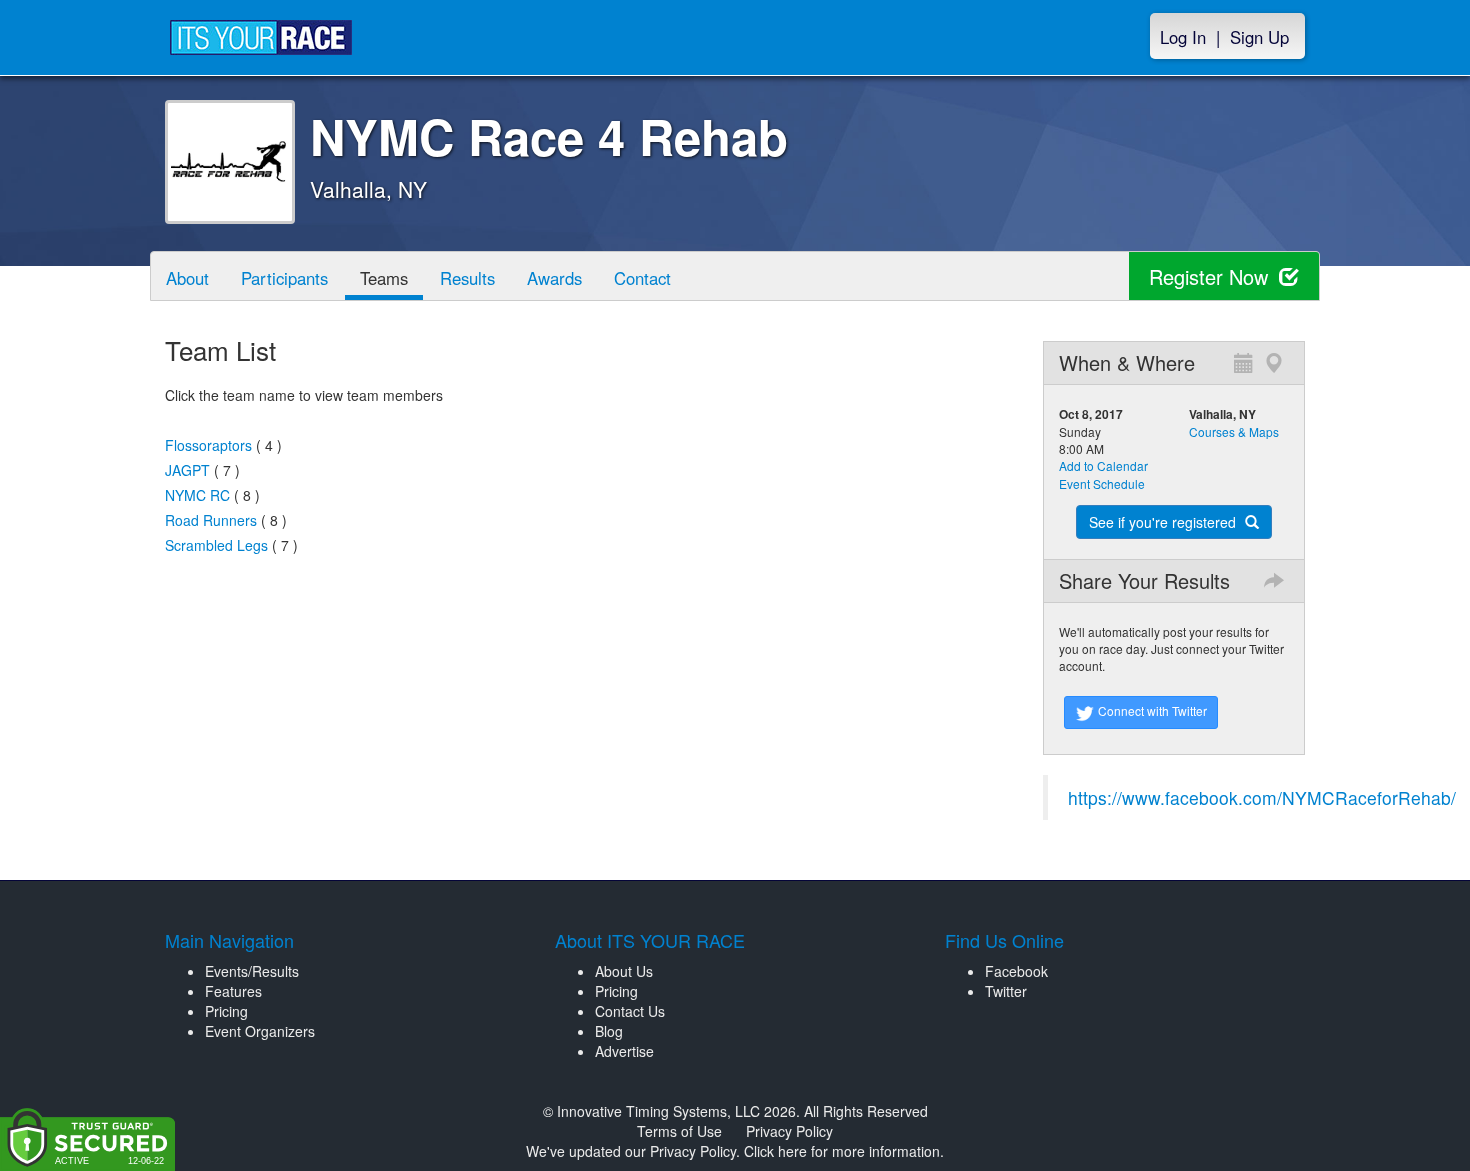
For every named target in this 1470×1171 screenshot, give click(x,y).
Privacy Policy (789, 1131)
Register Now (1211, 276)
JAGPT (187, 470)
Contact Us (630, 1011)
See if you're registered (1164, 522)
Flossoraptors (208, 445)
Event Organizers (260, 1031)
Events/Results (252, 971)
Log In (1183, 37)
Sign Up (1259, 37)
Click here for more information (842, 1151)
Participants (284, 278)
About (187, 278)
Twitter (1006, 991)
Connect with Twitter (1151, 710)
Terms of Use (679, 1131)
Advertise (624, 1051)
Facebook (1016, 971)
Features (233, 991)
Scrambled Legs (216, 545)
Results (467, 278)
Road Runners (211, 520)
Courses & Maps (1234, 431)
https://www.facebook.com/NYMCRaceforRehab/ (1262, 797)
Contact (642, 278)
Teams (384, 278)
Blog (609, 1031)
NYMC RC (197, 495)
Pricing (226, 1011)
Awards (554, 278)
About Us (624, 971)
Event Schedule (1102, 483)
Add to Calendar (1103, 465)
